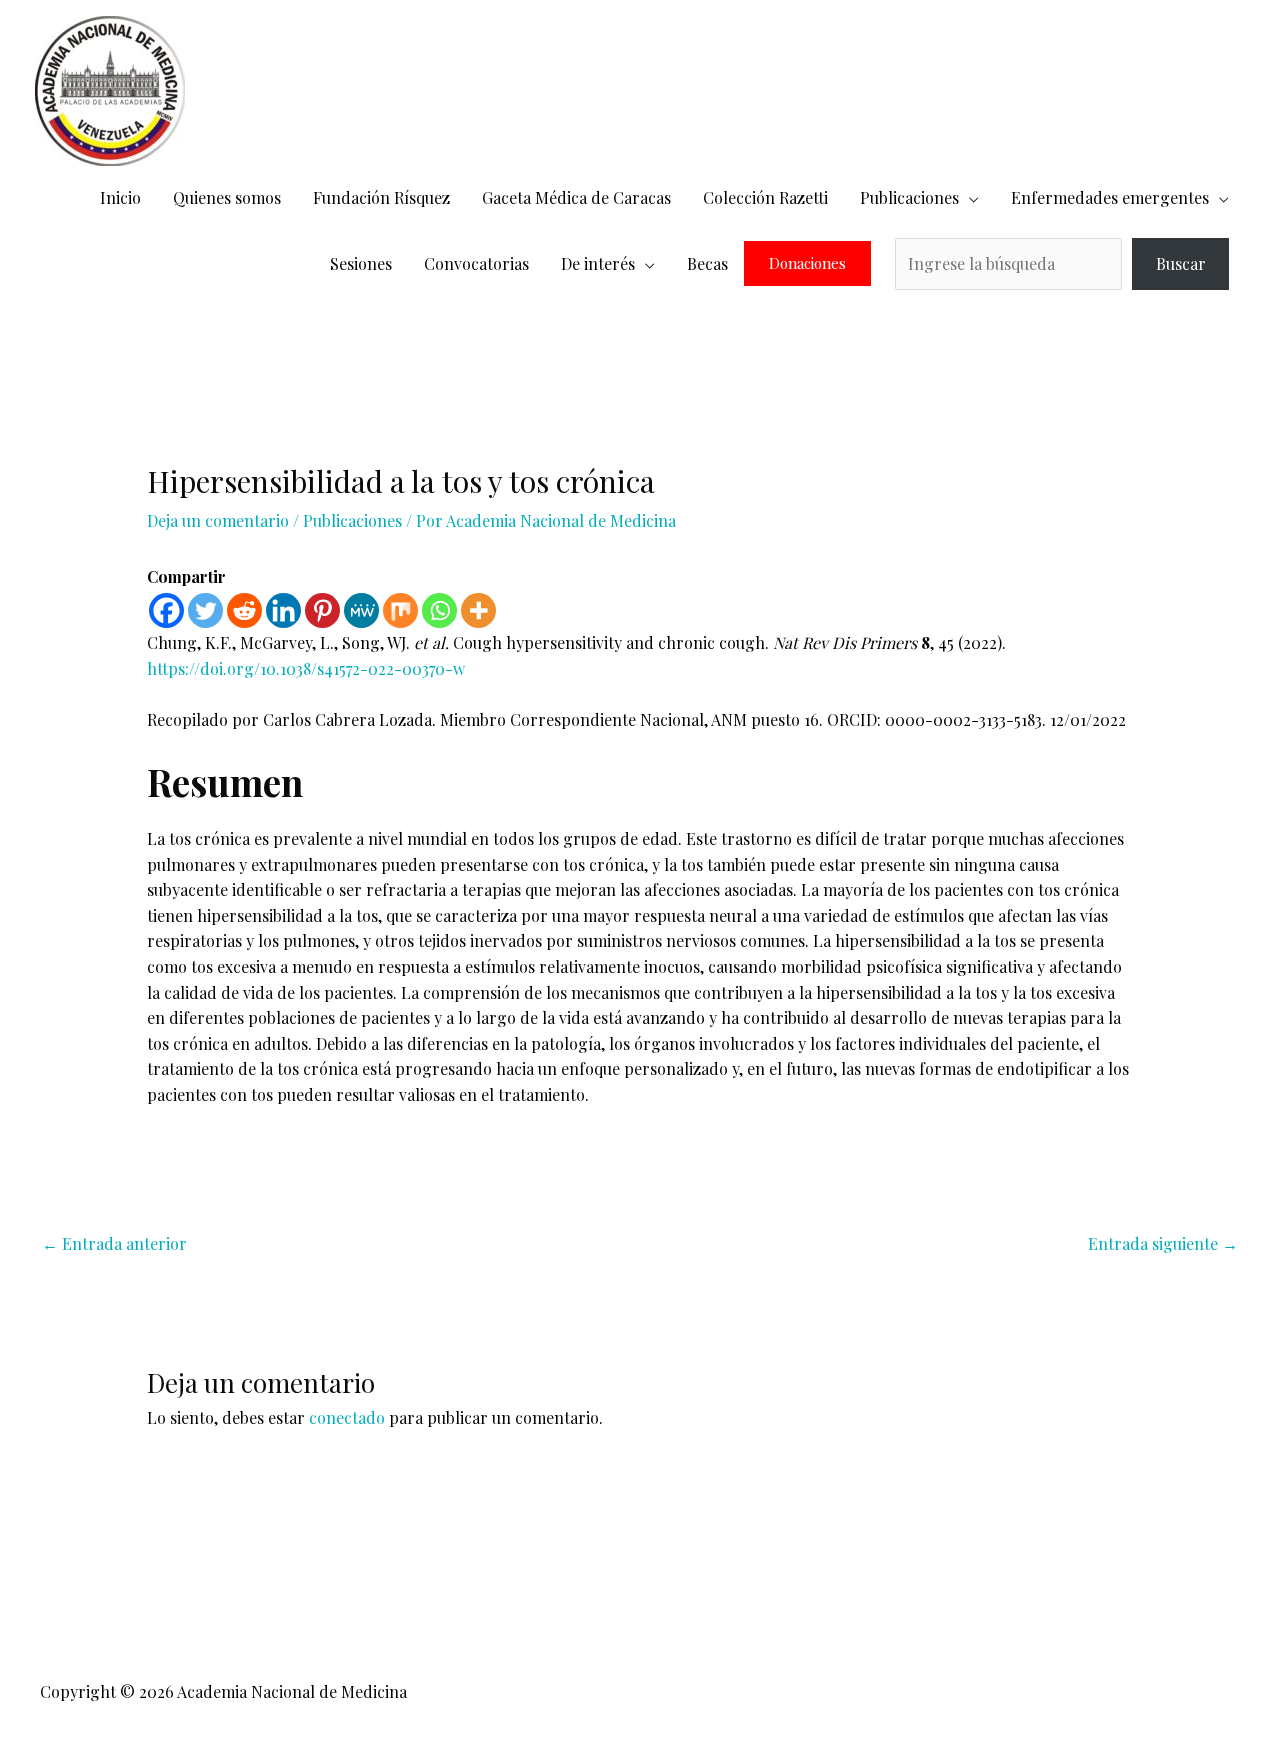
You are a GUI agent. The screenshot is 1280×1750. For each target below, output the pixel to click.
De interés (598, 263)
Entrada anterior (114, 1243)
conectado (347, 1417)
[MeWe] (361, 610)
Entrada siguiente (1163, 1243)
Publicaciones (909, 197)
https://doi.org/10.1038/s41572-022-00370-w (306, 668)
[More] (478, 610)
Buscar (1181, 263)
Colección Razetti (765, 197)
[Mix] (400, 610)
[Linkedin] (283, 610)
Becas (707, 263)
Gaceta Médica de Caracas (576, 197)
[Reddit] (244, 610)
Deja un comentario (218, 520)
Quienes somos (227, 197)
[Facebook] (166, 610)
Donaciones (807, 263)
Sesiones (361, 263)
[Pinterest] (322, 610)
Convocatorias (476, 263)
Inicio (120, 197)
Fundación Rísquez (381, 197)
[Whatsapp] (439, 610)
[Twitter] (205, 610)
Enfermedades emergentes (1110, 197)
